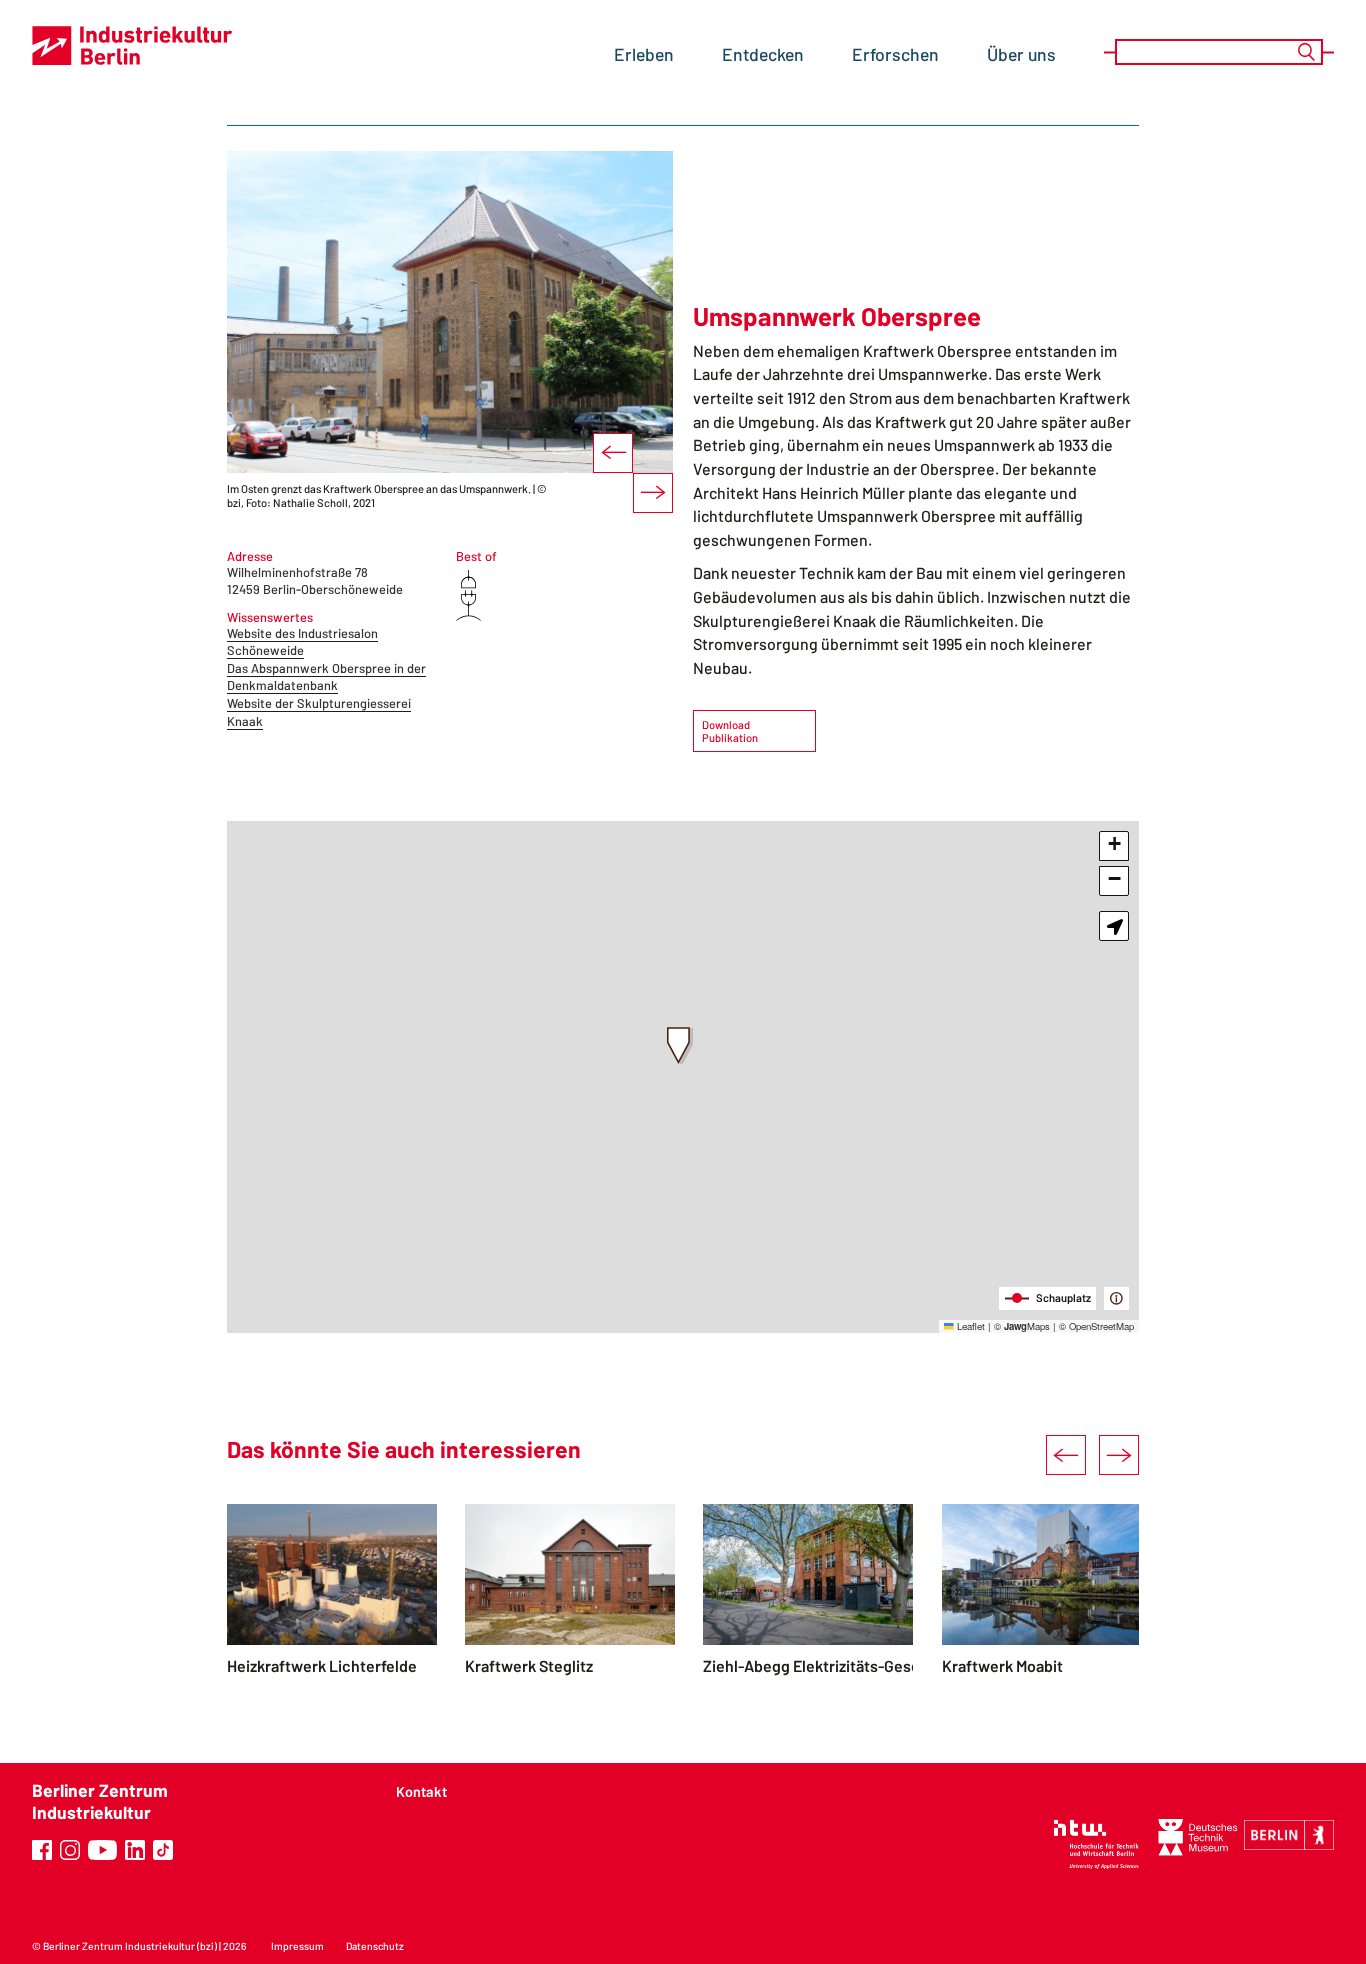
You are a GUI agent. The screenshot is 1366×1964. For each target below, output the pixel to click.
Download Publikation (730, 731)
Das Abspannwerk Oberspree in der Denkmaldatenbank (326, 677)
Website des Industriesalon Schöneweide (302, 642)
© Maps (1022, 1326)
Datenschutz (375, 1946)
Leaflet (969, 1326)
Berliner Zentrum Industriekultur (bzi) (130, 1946)
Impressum (297, 1946)
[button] (680, 1046)
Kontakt (421, 1791)
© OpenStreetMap (1096, 1326)
